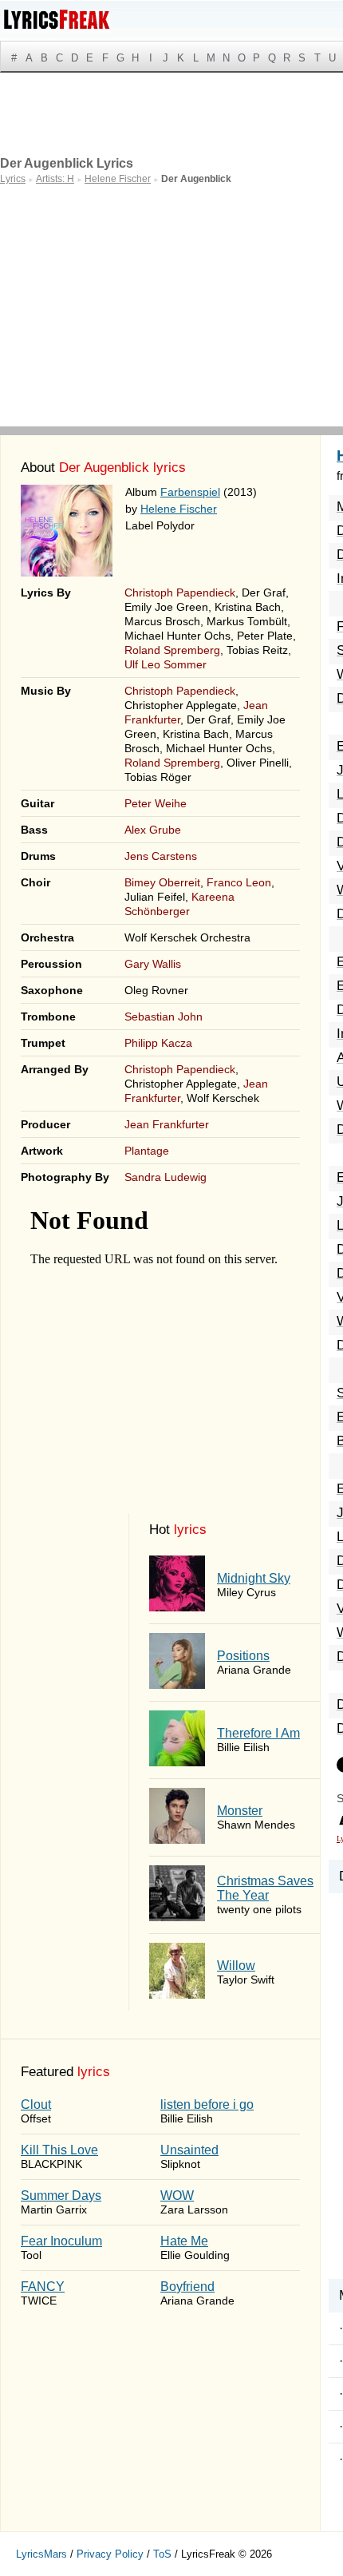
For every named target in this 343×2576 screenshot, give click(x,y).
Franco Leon (239, 882)
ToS (162, 2554)
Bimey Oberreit (162, 882)
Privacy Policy (110, 2554)
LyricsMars (41, 2554)
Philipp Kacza (158, 1043)
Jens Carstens (161, 856)
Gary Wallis (153, 964)
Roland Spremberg (172, 650)
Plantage (147, 1151)
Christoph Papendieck (180, 592)
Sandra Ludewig (166, 1177)
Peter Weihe (156, 803)
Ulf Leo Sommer (166, 664)
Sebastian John (164, 1017)
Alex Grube (153, 830)
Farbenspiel (190, 492)
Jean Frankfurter (167, 1124)
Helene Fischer (179, 509)
